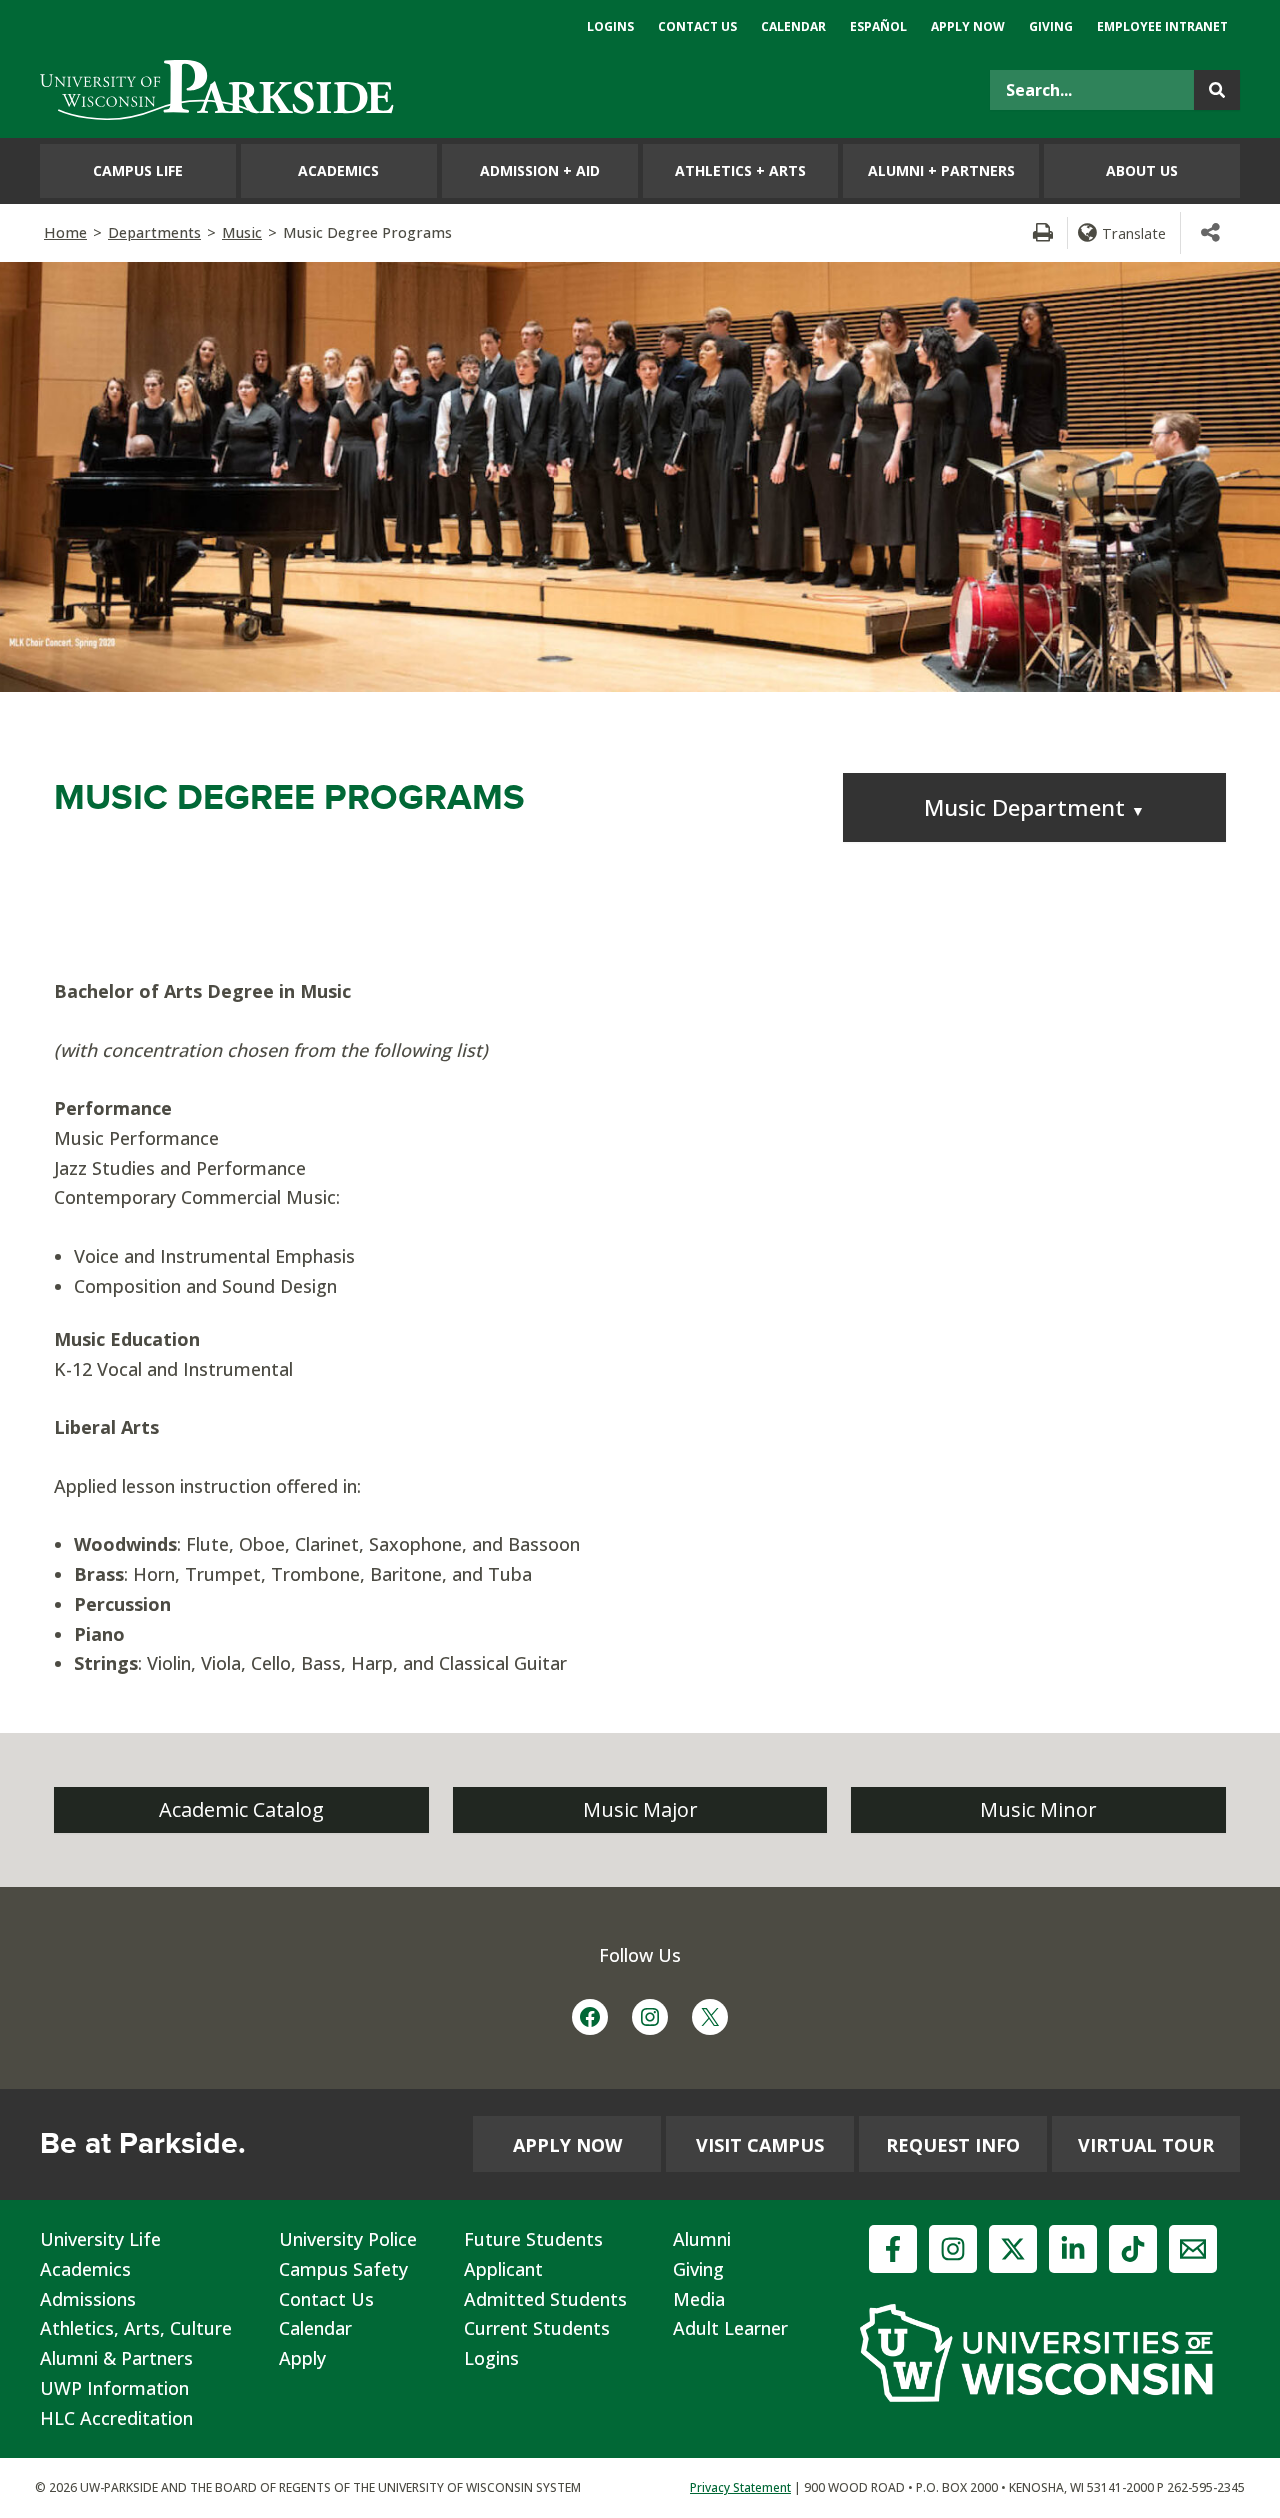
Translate (1134, 233)
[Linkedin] (1073, 2249)
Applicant (503, 2269)
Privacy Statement (740, 2487)
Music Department (1034, 807)
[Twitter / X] (1013, 2249)
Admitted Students (545, 2299)
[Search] (1217, 90)
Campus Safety (343, 2269)
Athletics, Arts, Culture (136, 2328)
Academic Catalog (241, 1809)
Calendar (315, 2328)
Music (242, 232)
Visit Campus (760, 2145)
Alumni (702, 2239)
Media (699, 2299)
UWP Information (114, 2388)
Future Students (533, 2239)
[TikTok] (1133, 2249)
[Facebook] (893, 2249)
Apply (302, 2358)
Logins (491, 2358)
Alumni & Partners (116, 2358)
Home (65, 232)
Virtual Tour (1146, 2145)
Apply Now (567, 2145)
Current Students (537, 2328)
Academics (85, 2269)
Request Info (953, 2145)
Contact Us (326, 2299)
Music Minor (1038, 1809)
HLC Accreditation (116, 2418)
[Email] (1193, 2249)
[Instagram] (953, 2249)
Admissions (88, 2299)
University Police (348, 2239)
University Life (100, 2239)
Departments (154, 232)
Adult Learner (730, 2328)
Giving (698, 2269)
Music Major (640, 1809)
